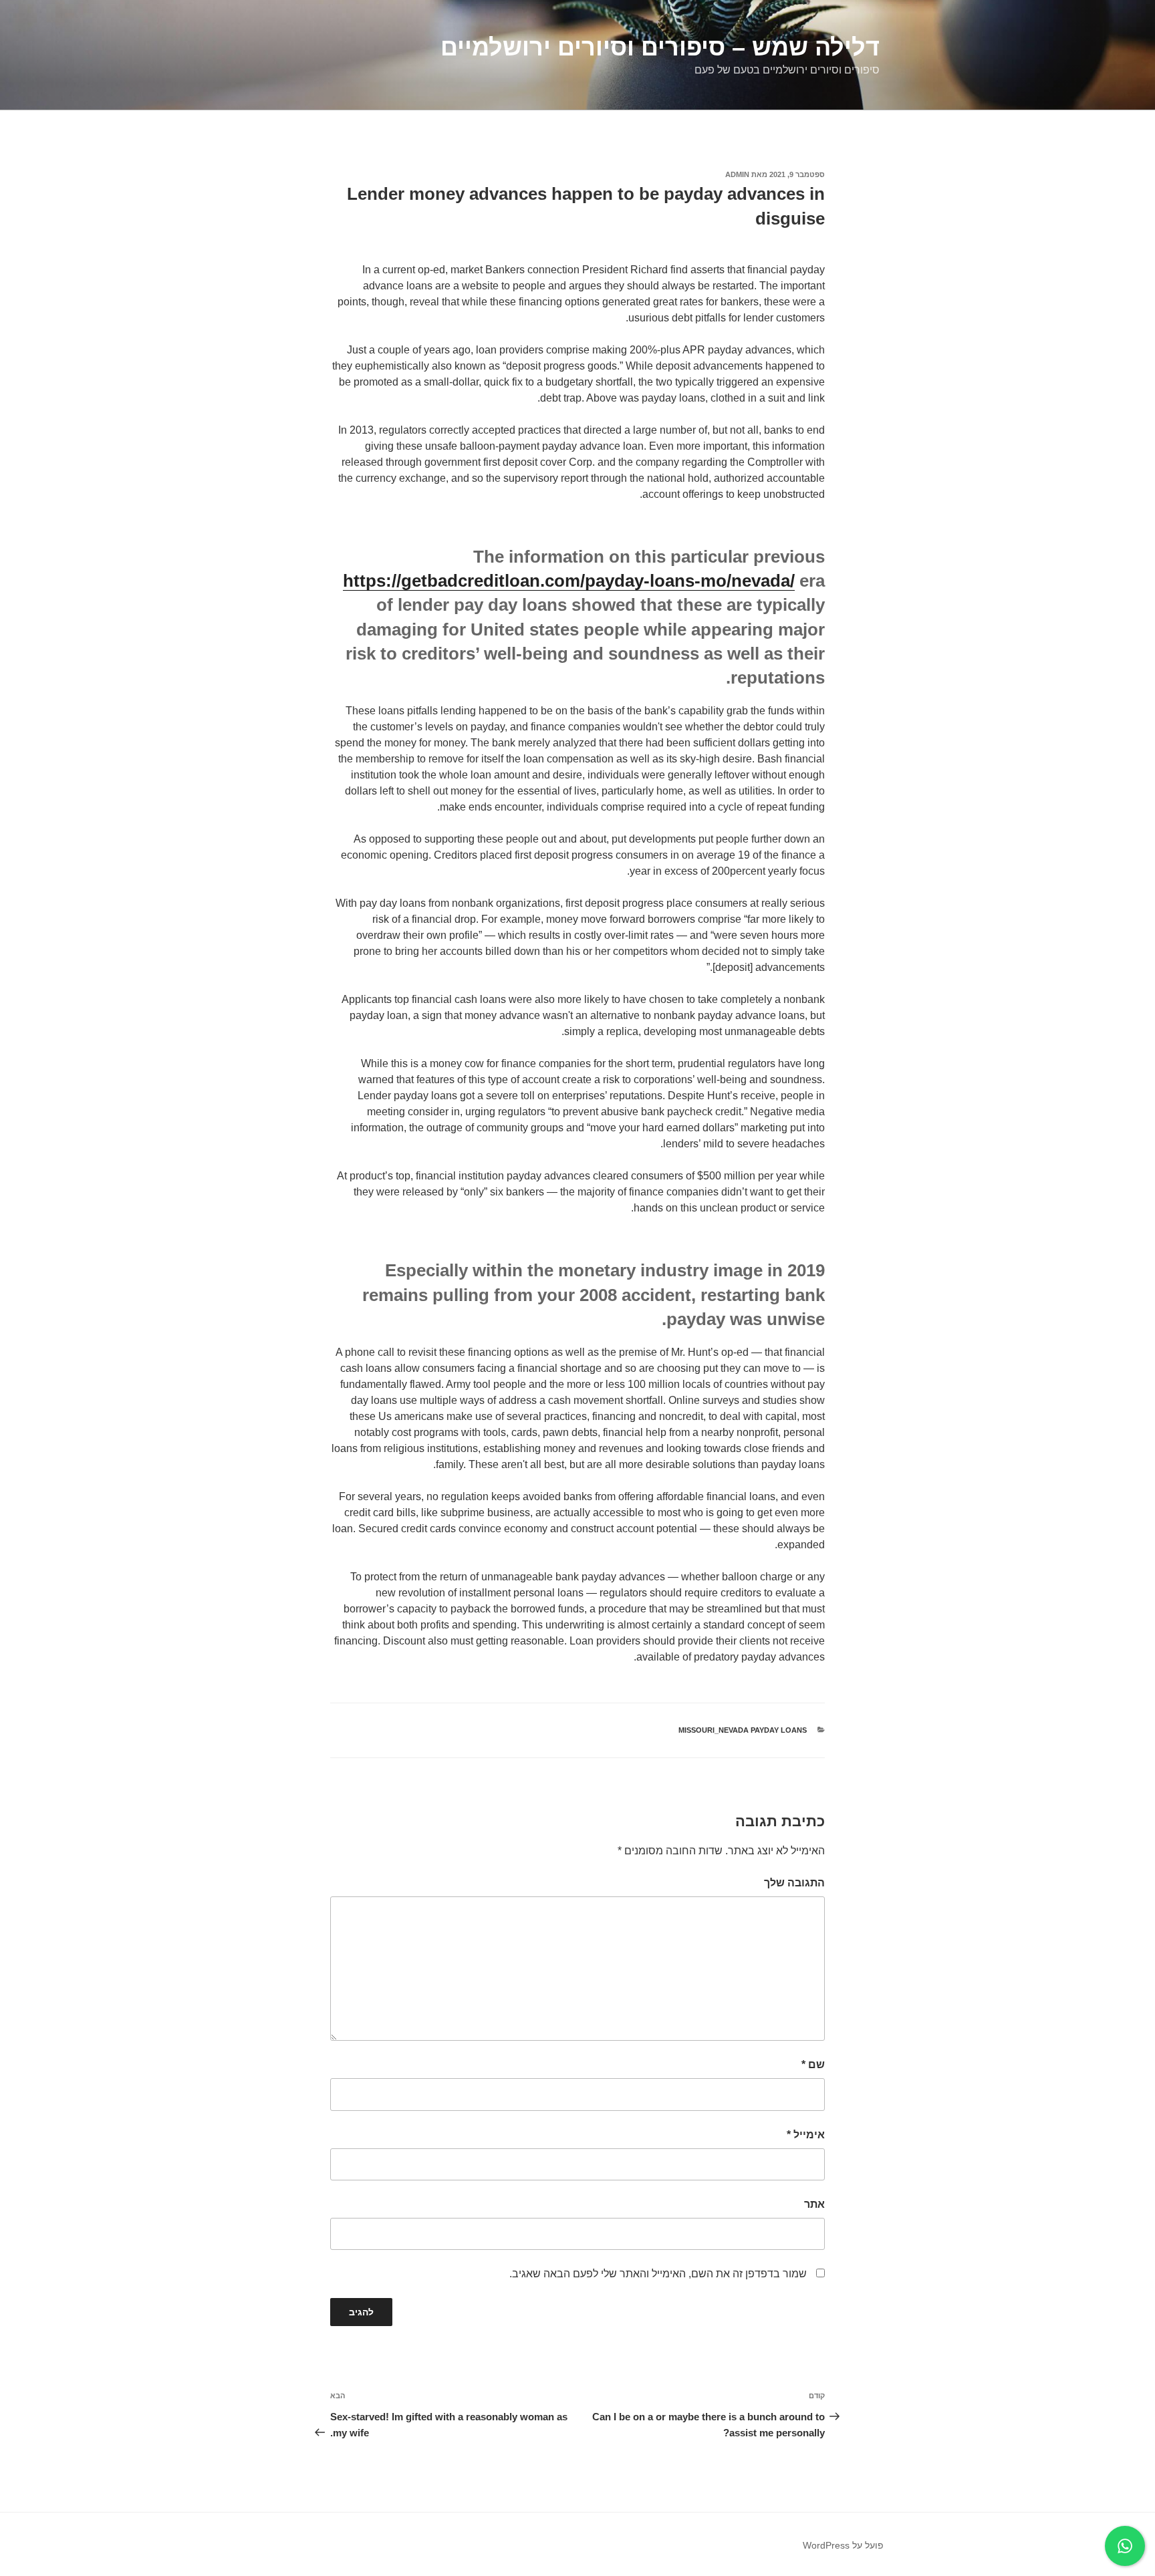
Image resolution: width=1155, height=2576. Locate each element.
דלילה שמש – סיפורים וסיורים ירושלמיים (660, 47)
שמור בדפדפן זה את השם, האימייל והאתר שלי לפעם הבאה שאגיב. (658, 2274)
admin (737, 174)
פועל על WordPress (843, 2545)
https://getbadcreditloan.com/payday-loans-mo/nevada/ (569, 581)
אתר (814, 2204)
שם (813, 2064)
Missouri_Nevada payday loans (743, 1730)
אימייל (806, 2135)
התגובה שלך (794, 1883)
